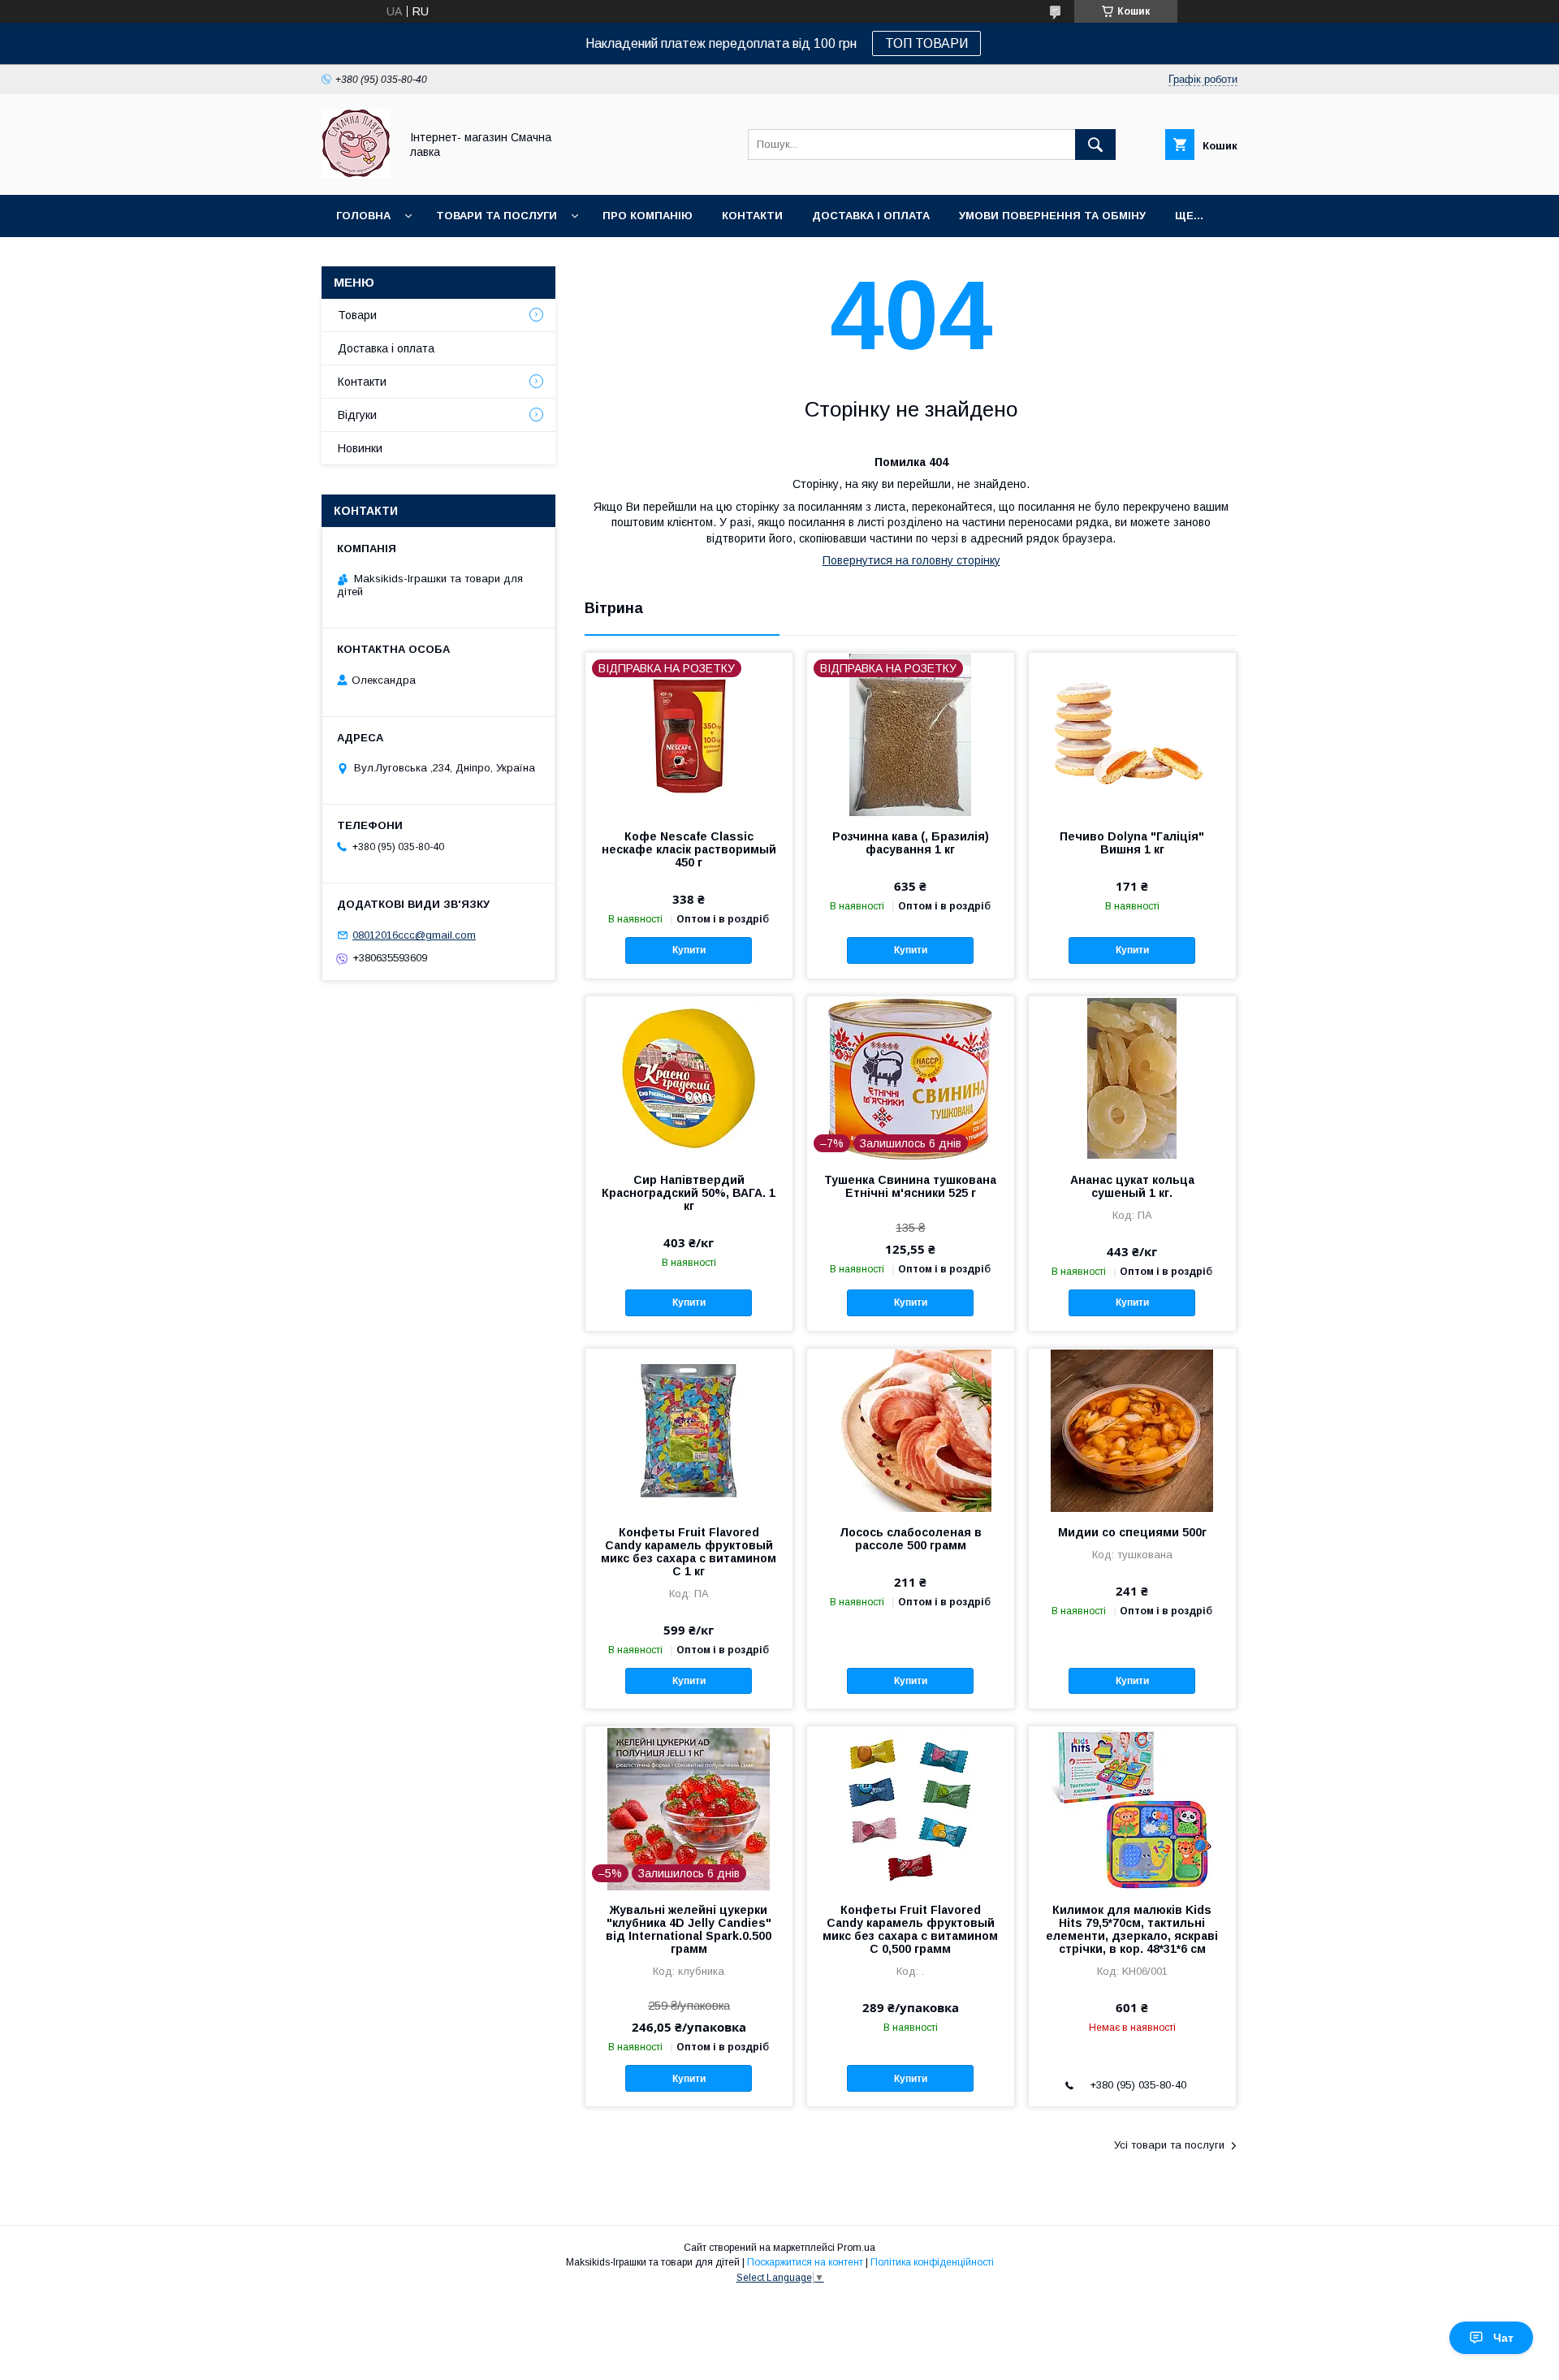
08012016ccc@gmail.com (414, 935)
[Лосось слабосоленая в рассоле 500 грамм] (911, 1430)
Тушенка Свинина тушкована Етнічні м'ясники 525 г (910, 1186)
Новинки (360, 448)
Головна (363, 216)
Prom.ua (856, 2248)
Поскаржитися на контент (805, 2262)
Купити (689, 950)
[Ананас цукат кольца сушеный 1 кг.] (1132, 1078)
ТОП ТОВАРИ (926, 43)
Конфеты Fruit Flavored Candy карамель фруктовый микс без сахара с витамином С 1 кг (689, 1552)
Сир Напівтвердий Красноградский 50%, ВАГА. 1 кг (689, 1193)
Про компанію (648, 216)
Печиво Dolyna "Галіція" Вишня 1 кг (1132, 843)
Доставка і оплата (871, 216)
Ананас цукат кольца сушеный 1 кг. (1132, 1186)
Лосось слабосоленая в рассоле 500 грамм (911, 1539)
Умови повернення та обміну (1052, 216)
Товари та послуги (497, 216)
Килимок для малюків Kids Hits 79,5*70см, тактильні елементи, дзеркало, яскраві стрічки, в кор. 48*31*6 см (1132, 1929)
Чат (1503, 2338)
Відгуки (357, 415)
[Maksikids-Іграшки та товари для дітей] (356, 174)
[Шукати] (1095, 145)
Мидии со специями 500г (1132, 1532)
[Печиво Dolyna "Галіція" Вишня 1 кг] (1132, 734)
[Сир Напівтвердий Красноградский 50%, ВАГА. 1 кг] (689, 1078)
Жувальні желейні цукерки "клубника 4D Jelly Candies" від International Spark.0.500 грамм (689, 1929)
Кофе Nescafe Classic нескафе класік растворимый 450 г (689, 849)
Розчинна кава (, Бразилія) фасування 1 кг (911, 843)
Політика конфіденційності (932, 2262)
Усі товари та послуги (1169, 2145)
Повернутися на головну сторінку (911, 560)
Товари (357, 315)
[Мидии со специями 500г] (1132, 1430)
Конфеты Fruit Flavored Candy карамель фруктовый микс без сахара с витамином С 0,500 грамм (910, 1929)
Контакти (752, 216)
